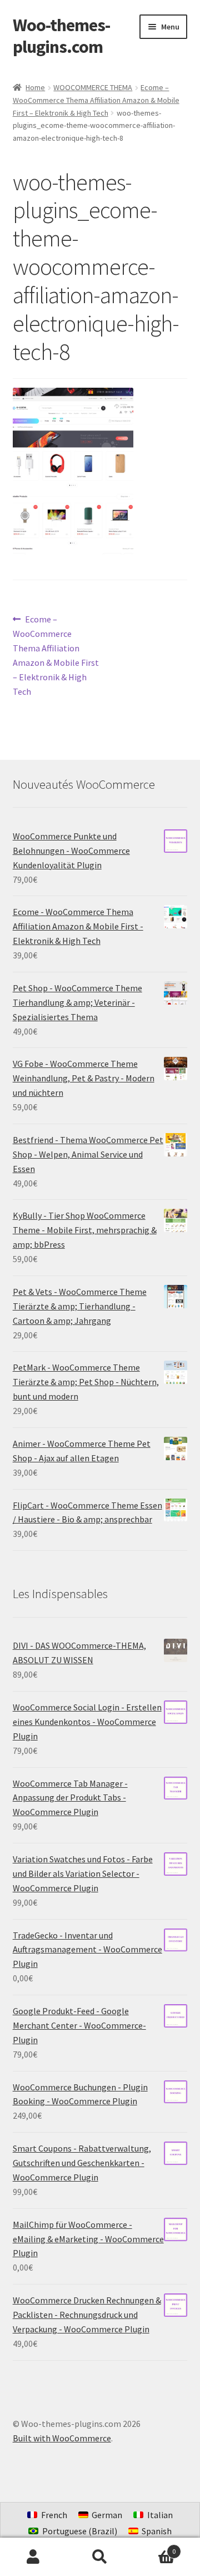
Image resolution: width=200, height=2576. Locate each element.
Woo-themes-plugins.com (61, 36)
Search (100, 2557)
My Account (33, 2557)
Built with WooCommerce (62, 2438)
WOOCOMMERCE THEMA (93, 87)
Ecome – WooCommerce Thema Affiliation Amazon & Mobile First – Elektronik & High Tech (96, 100)
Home (35, 87)
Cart (154, 2547)
